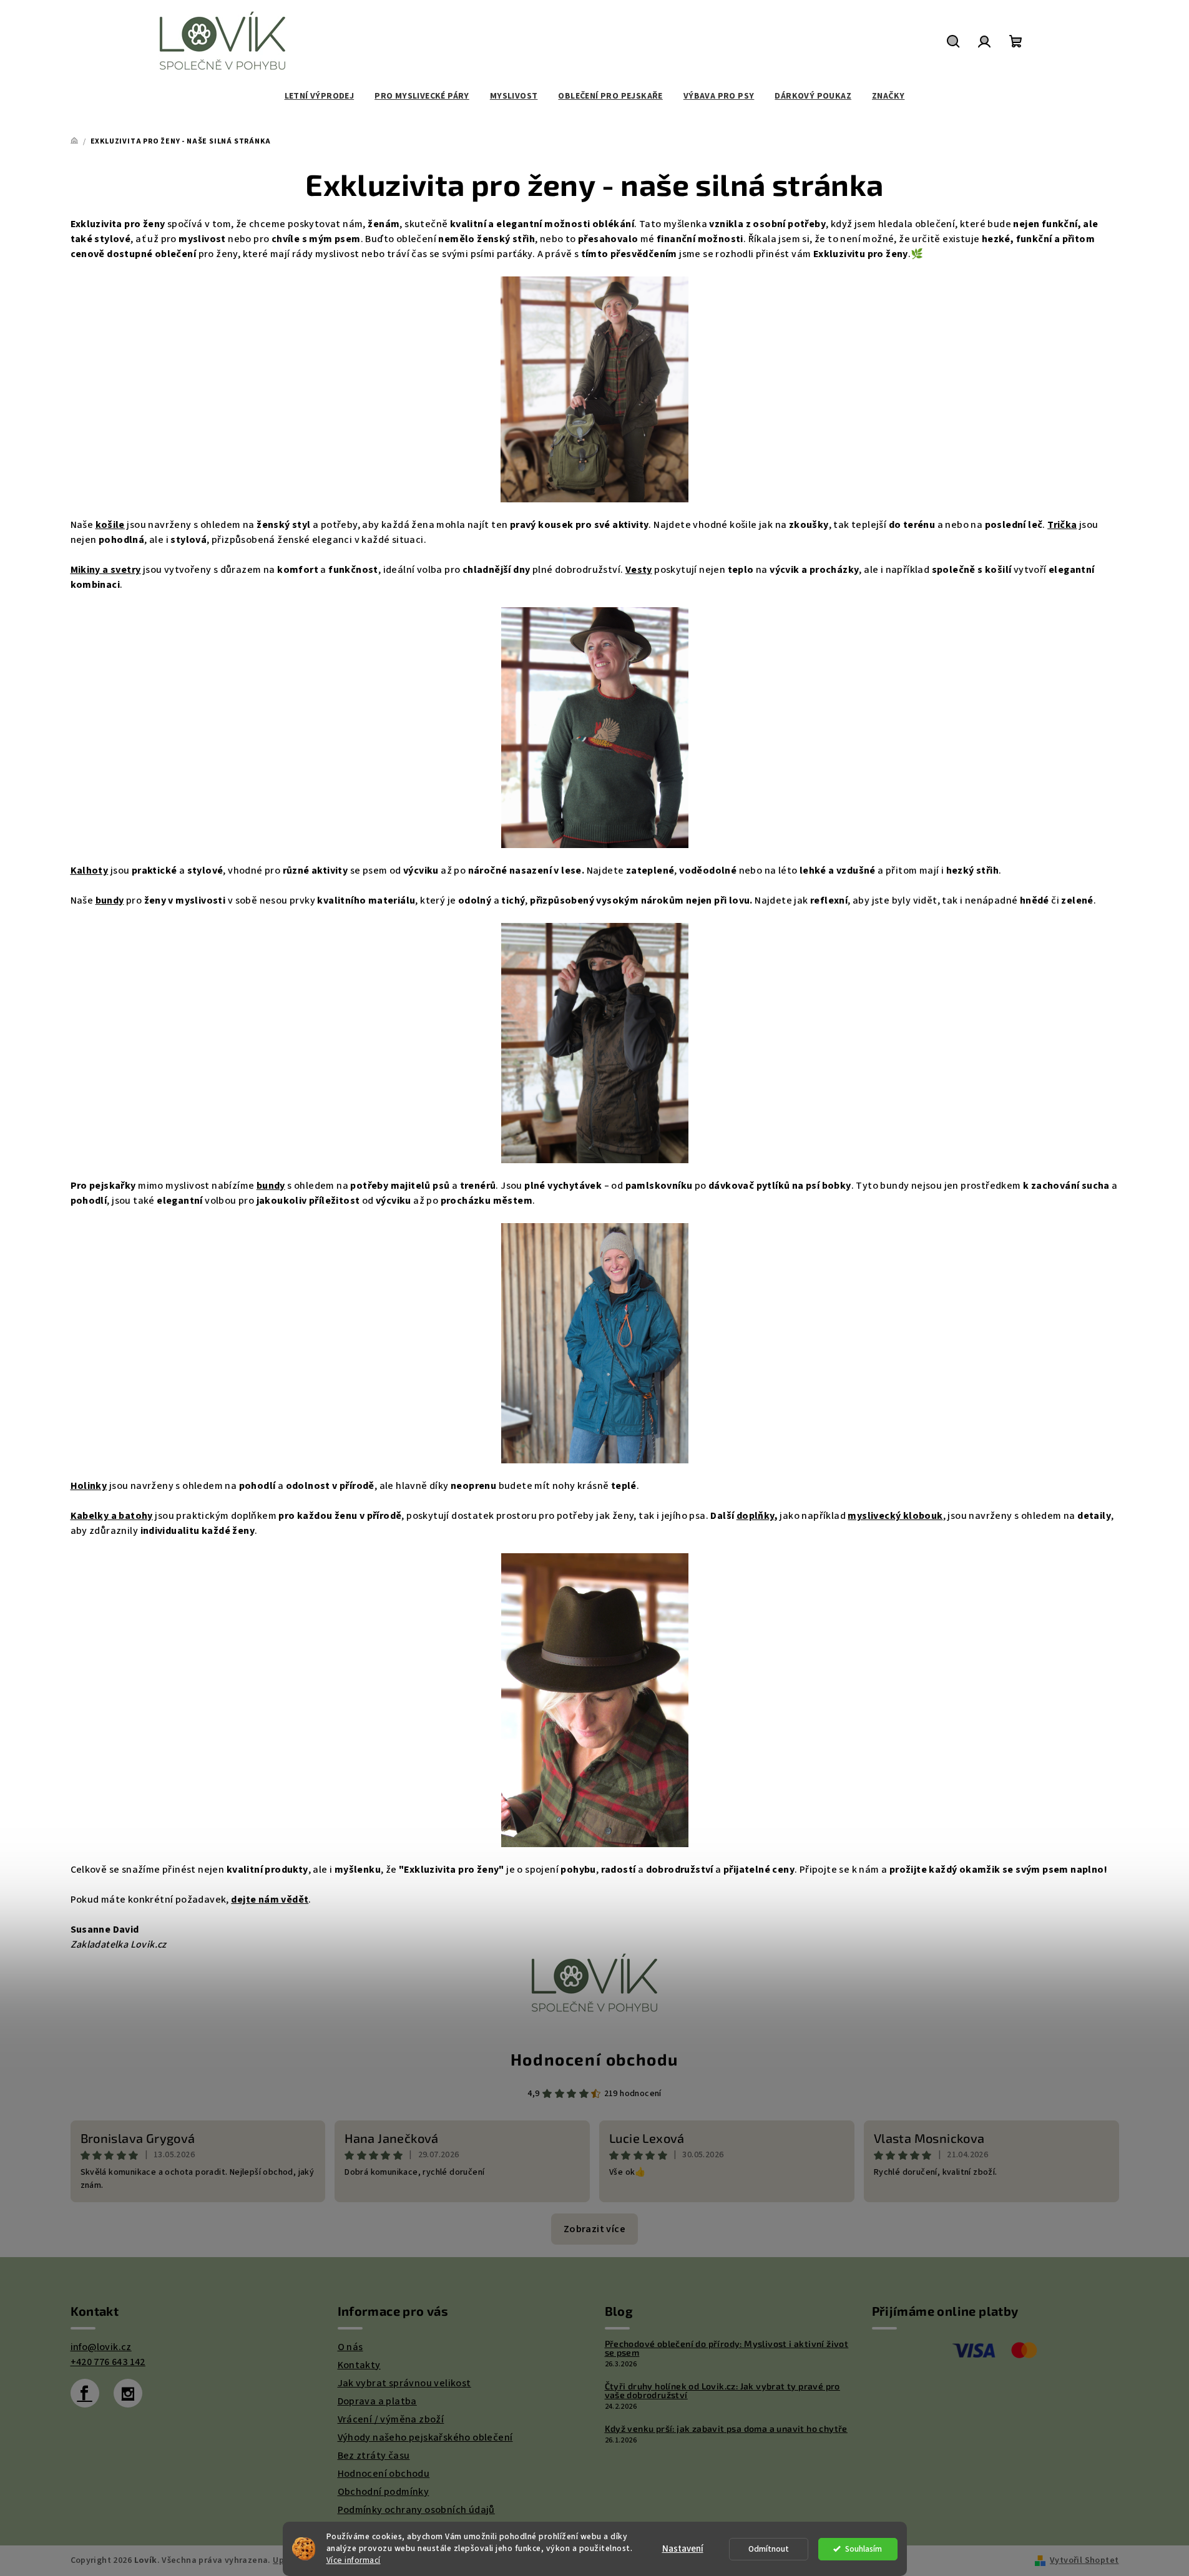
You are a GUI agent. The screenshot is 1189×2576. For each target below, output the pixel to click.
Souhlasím (864, 2549)
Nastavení (683, 2549)
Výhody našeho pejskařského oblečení (425, 2437)
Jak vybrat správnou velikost (404, 2383)
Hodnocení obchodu (594, 2059)
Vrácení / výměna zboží (391, 2419)
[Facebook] (85, 2393)
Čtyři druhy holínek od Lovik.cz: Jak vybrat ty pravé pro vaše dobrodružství (722, 2391)
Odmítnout (769, 2549)
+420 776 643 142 (108, 2362)
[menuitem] (320, 96)
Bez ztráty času (374, 2456)
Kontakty (359, 2365)
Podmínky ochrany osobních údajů (416, 2510)
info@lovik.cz (101, 2347)
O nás (350, 2347)
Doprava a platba (377, 2401)
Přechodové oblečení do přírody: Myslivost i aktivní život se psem (727, 2348)
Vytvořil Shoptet (1084, 2560)
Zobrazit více (594, 2229)
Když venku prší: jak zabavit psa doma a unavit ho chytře (726, 2429)
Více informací (354, 2560)
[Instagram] (128, 2393)
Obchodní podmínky (384, 2492)
